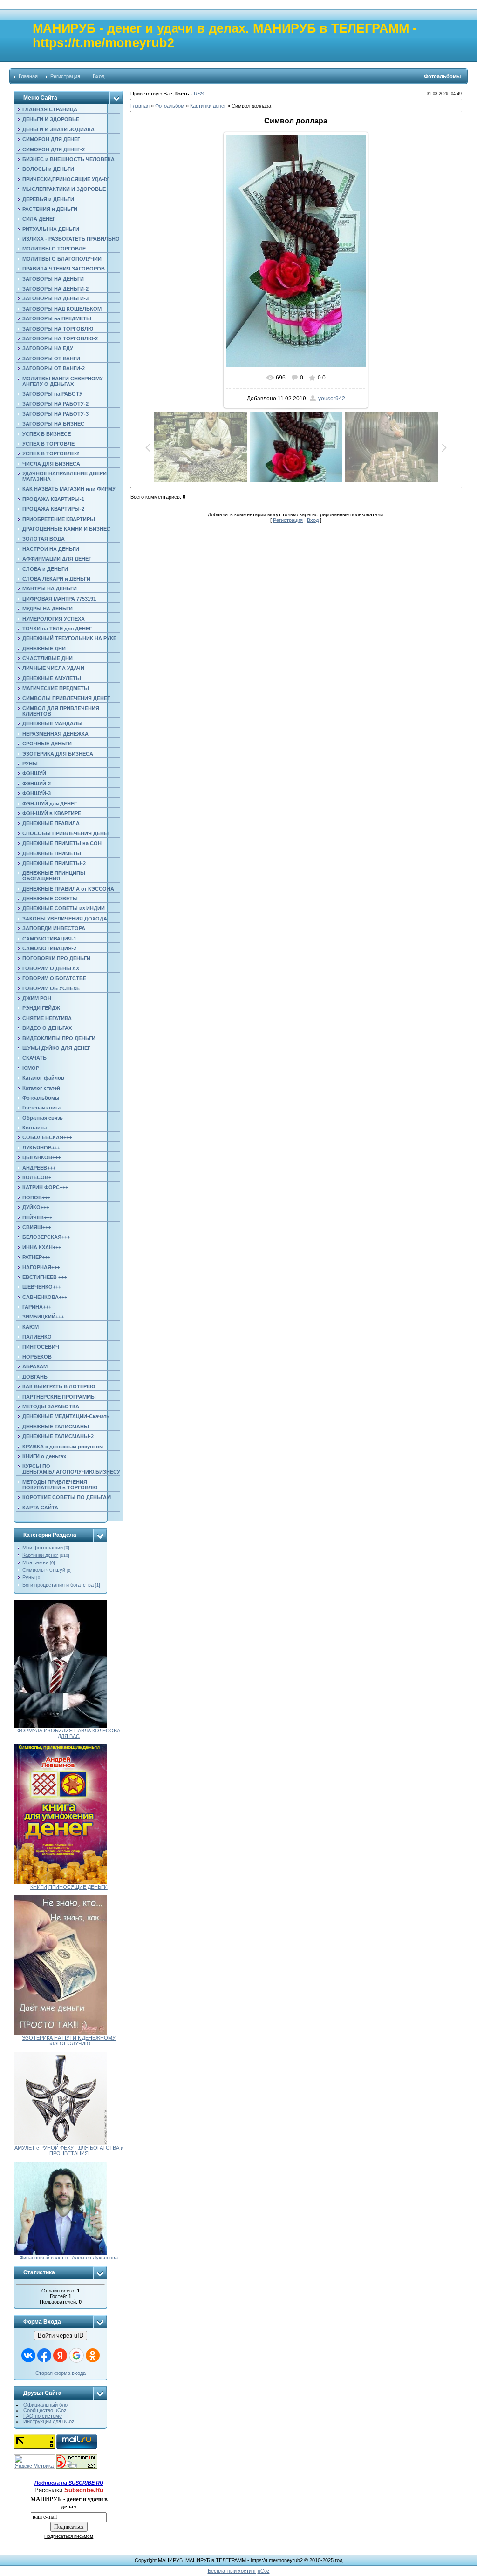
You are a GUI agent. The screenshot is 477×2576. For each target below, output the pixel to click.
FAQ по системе (43, 2416)
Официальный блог (46, 2405)
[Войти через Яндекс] (60, 2355)
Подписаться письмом (69, 2536)
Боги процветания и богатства (58, 1585)
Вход (99, 76)
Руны (29, 1577)
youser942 (332, 399)
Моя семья (35, 1562)
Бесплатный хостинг (232, 2571)
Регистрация (65, 76)
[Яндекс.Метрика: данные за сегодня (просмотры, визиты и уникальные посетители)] (34, 2462)
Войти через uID (61, 2336)
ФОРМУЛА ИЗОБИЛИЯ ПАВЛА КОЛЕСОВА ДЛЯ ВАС (69, 1733)
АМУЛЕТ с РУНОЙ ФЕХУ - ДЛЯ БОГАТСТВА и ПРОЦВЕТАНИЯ (69, 2150)
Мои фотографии (43, 1548)
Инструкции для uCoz (49, 2421)
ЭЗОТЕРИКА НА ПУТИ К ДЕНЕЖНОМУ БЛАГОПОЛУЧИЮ (69, 2041)
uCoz (264, 2571)
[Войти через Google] (76, 2355)
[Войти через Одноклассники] (93, 2355)
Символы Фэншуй (44, 1570)
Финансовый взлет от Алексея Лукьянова (69, 2258)
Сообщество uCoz (45, 2410)
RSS (199, 94)
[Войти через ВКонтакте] (28, 2355)
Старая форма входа (61, 2373)
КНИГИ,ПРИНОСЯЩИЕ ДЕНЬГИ (69, 1887)
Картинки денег (40, 1555)
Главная (28, 76)
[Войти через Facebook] (44, 2355)
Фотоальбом (170, 106)
